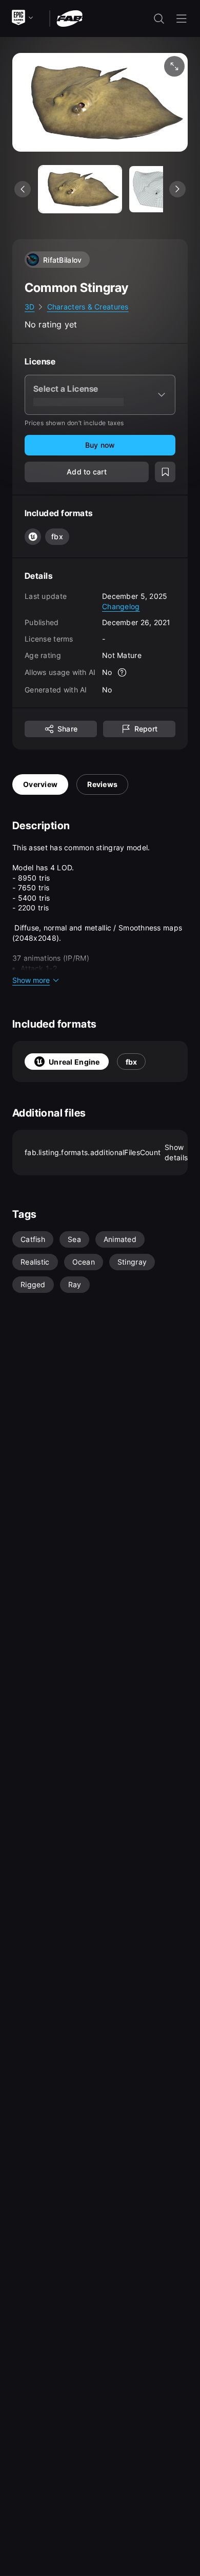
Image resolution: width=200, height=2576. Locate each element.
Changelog (121, 606)
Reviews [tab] (102, 784)
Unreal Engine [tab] (74, 1062)
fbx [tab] (132, 1062)
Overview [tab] (40, 784)
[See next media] (177, 189)
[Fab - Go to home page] (69, 18)
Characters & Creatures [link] (88, 307)
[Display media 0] (80, 189)
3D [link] (30, 307)
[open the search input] (159, 19)
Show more (31, 980)
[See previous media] (23, 189)
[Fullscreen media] (174, 66)
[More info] (123, 672)
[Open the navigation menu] (182, 19)
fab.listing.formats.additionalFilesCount (106, 1152)
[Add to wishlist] (165, 472)
